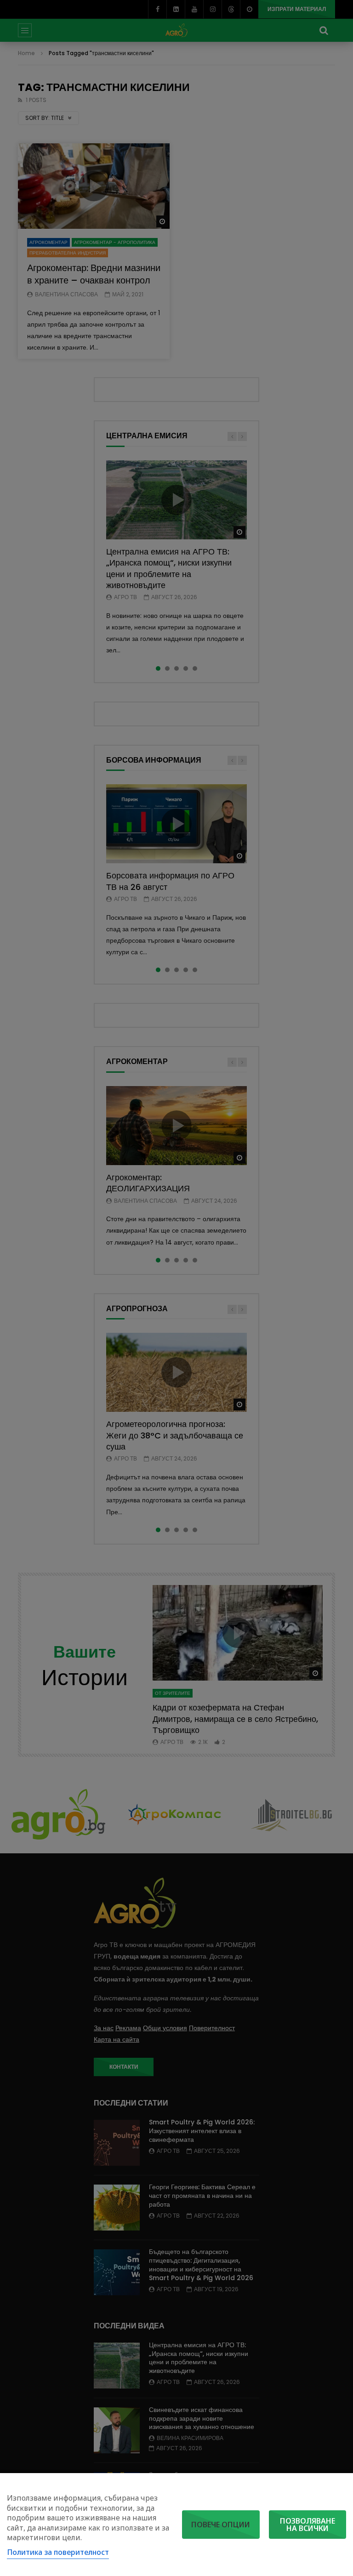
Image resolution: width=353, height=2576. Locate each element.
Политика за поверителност (58, 2552)
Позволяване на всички (307, 2525)
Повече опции (221, 2525)
